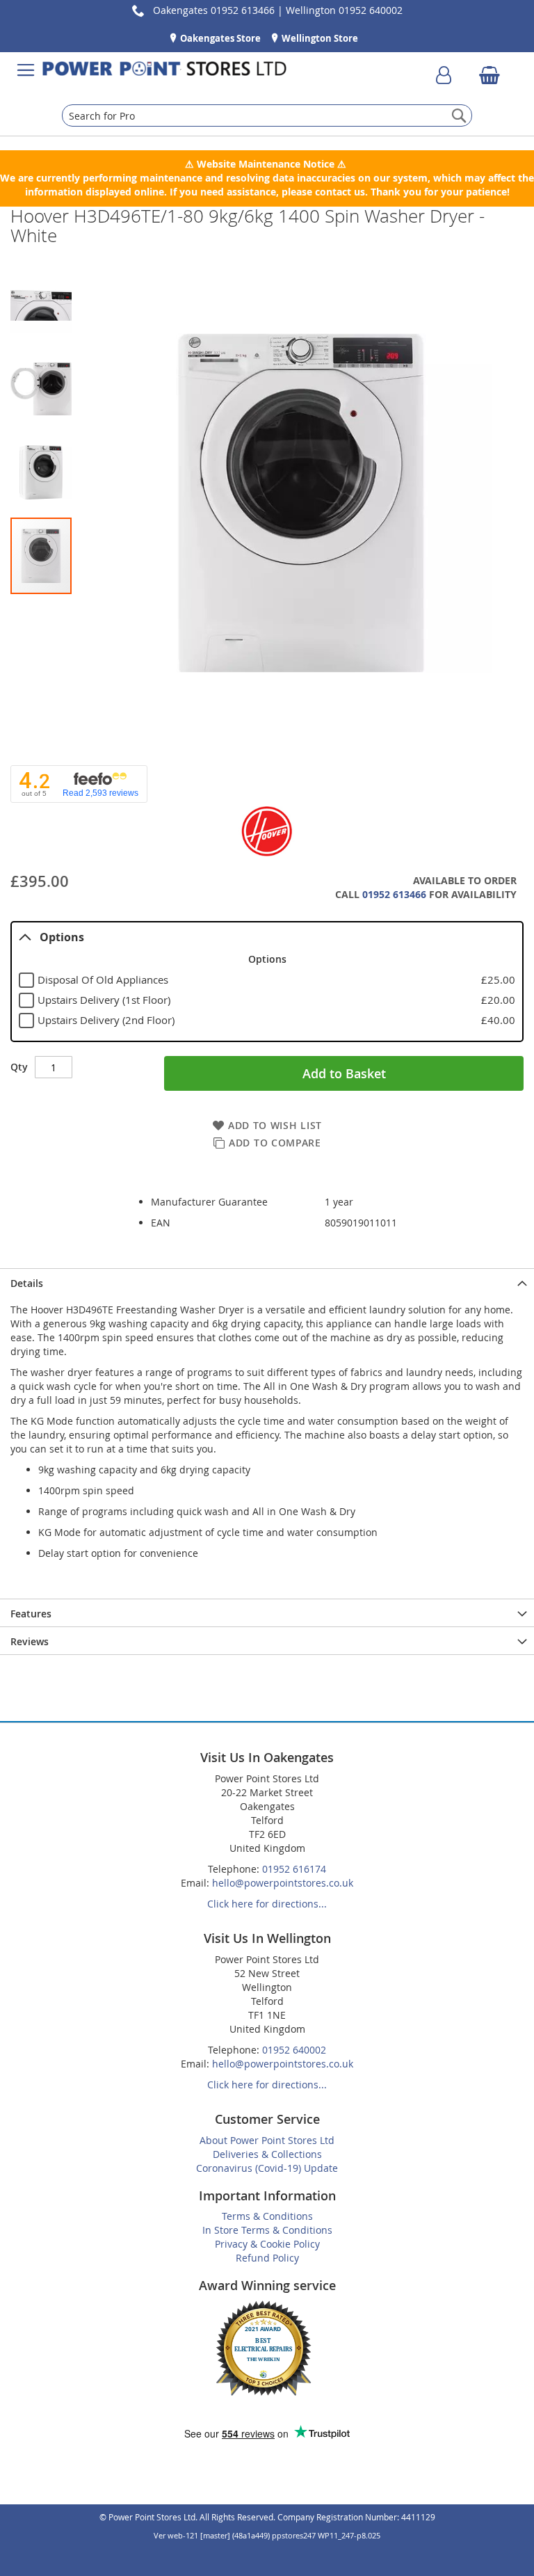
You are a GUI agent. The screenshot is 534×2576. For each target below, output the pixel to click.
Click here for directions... (267, 1904)
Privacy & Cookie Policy (267, 2244)
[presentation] (267, 1282)
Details (27, 1283)
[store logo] (164, 70)
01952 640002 (294, 2050)
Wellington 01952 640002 (344, 10)
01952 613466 (394, 894)
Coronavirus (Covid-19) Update (267, 2168)
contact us (340, 192)
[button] (44, 302)
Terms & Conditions (267, 2216)
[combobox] (267, 115)
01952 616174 (294, 1869)
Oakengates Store (219, 38)
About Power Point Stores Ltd (267, 2140)
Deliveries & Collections (267, 2154)
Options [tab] (62, 937)
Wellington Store (319, 38)
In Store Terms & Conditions (267, 2230)
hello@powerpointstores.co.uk (283, 1883)
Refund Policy (267, 2258)
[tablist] (267, 982)
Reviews (30, 1641)
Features (31, 1614)
